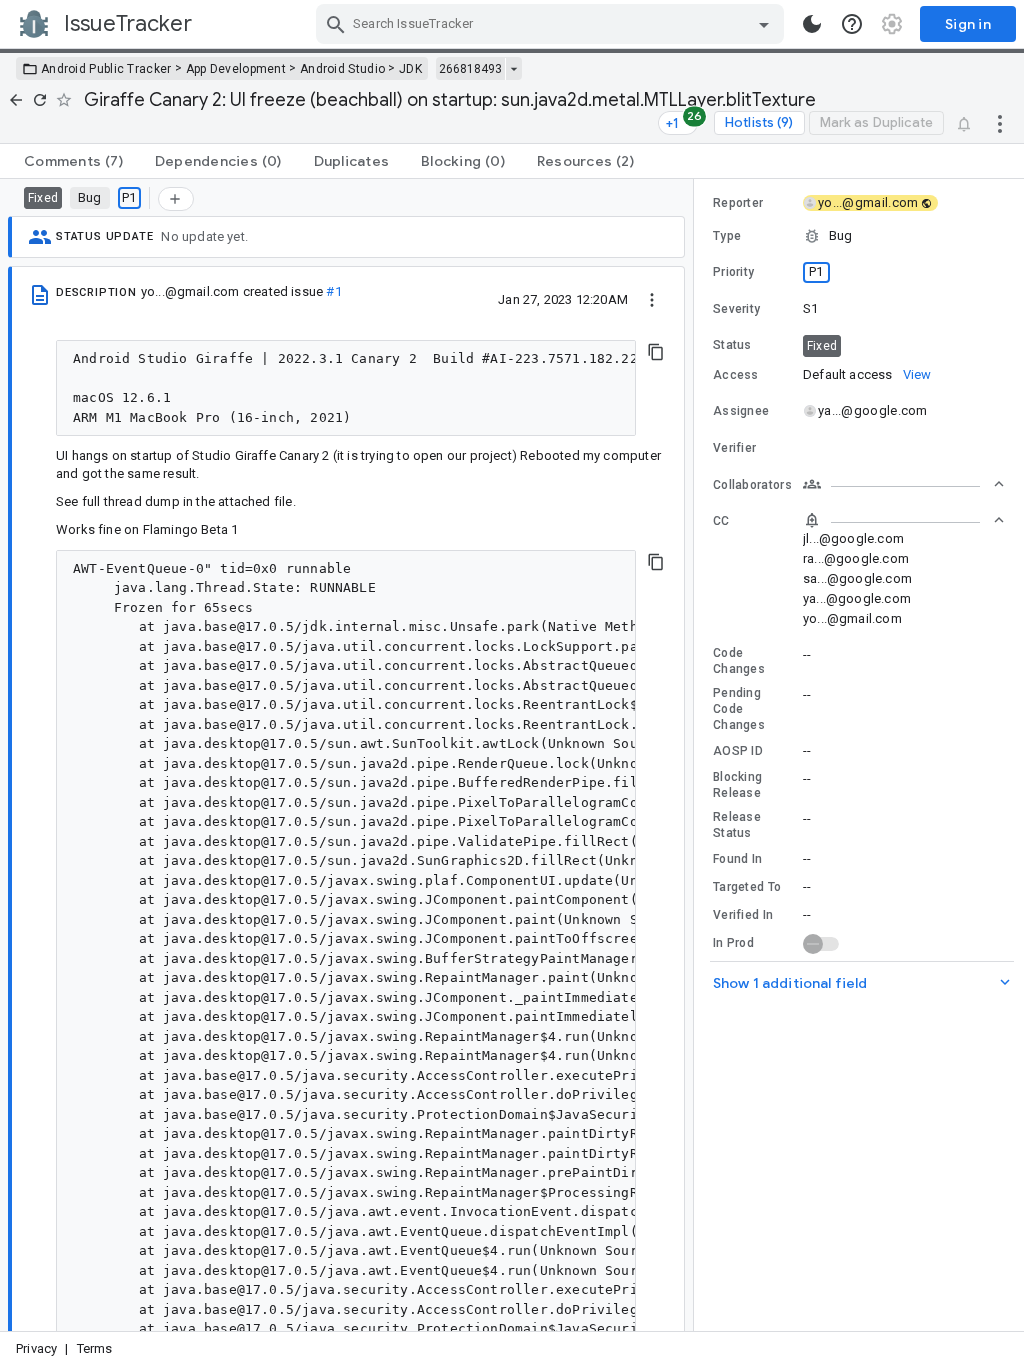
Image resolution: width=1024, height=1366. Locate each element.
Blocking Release (737, 785)
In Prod (733, 943)
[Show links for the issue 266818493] (513, 69)
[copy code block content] (656, 352)
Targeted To (747, 887)
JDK (410, 69)
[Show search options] (764, 24)
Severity (736, 309)
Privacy (36, 1348)
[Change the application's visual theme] (812, 24)
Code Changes (739, 661)
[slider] (697, 755)
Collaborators (752, 485)
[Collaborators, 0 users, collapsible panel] (904, 484)
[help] (852, 24)
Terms (95, 1348)
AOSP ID (738, 751)
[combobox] (552, 24)
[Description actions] (652, 299)
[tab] (73, 161)
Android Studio (342, 69)
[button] (859, 236)
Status (732, 345)
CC (721, 521)
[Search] (336, 24)
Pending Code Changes (739, 709)
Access (736, 375)
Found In (737, 859)
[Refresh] (40, 100)
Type (727, 236)
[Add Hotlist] (176, 199)
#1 (333, 291)
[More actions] (1000, 123)
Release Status (737, 825)
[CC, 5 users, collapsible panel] (904, 520)
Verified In (743, 915)
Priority (733, 272)
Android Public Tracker (106, 69)
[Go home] (16, 100)
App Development (236, 69)
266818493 (470, 69)
